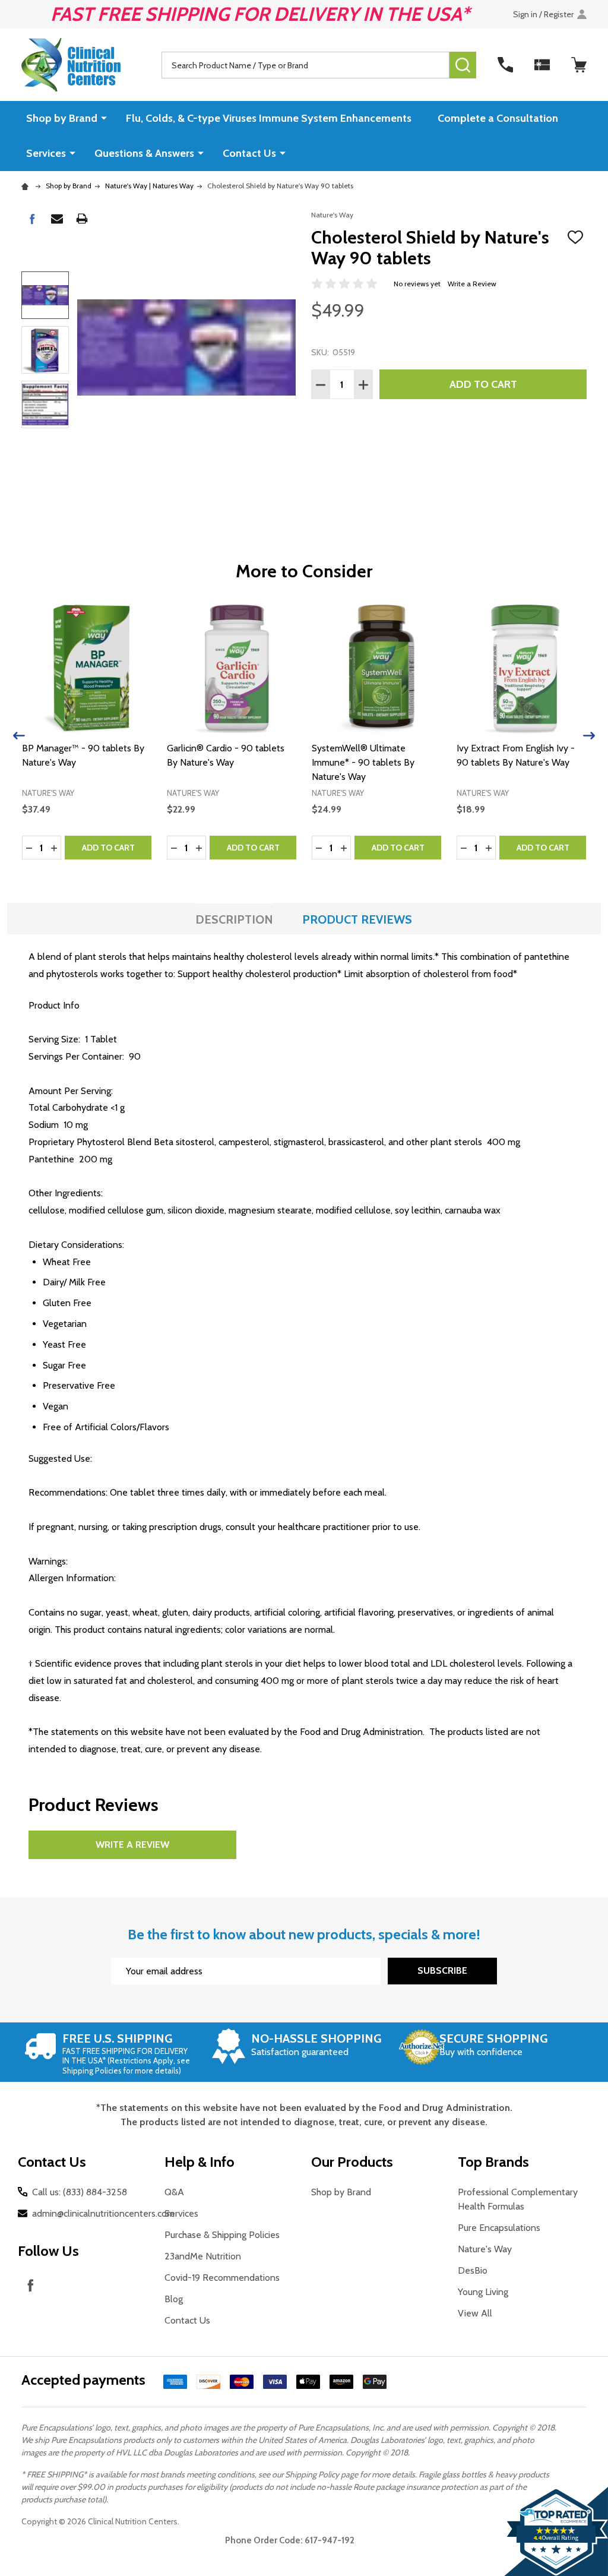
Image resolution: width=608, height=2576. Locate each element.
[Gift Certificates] (542, 65)
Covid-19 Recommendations (222, 2278)
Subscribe (442, 1970)
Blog (174, 2299)
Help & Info (199, 2162)
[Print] (82, 219)
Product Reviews (357, 919)
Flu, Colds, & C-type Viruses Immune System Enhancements (269, 118)
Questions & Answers (144, 153)
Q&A (174, 2192)
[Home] (27, 186)
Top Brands (493, 2162)
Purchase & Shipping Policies (222, 2235)
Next (589, 736)
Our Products (352, 2162)
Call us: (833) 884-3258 (80, 2192)
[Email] (57, 219)
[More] (104, 118)
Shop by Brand (62, 118)
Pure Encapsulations (499, 2228)
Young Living (483, 2292)
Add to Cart (483, 384)
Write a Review (472, 284)
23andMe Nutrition (203, 2256)
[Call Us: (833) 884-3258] (505, 65)
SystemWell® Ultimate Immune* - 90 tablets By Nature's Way (363, 762)
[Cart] (579, 65)
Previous (19, 736)
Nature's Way (485, 2249)
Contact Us (249, 153)
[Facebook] (32, 219)
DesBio (473, 2270)
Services (46, 153)
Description (234, 919)
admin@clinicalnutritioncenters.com (103, 2213)
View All (475, 2313)
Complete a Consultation (498, 118)
